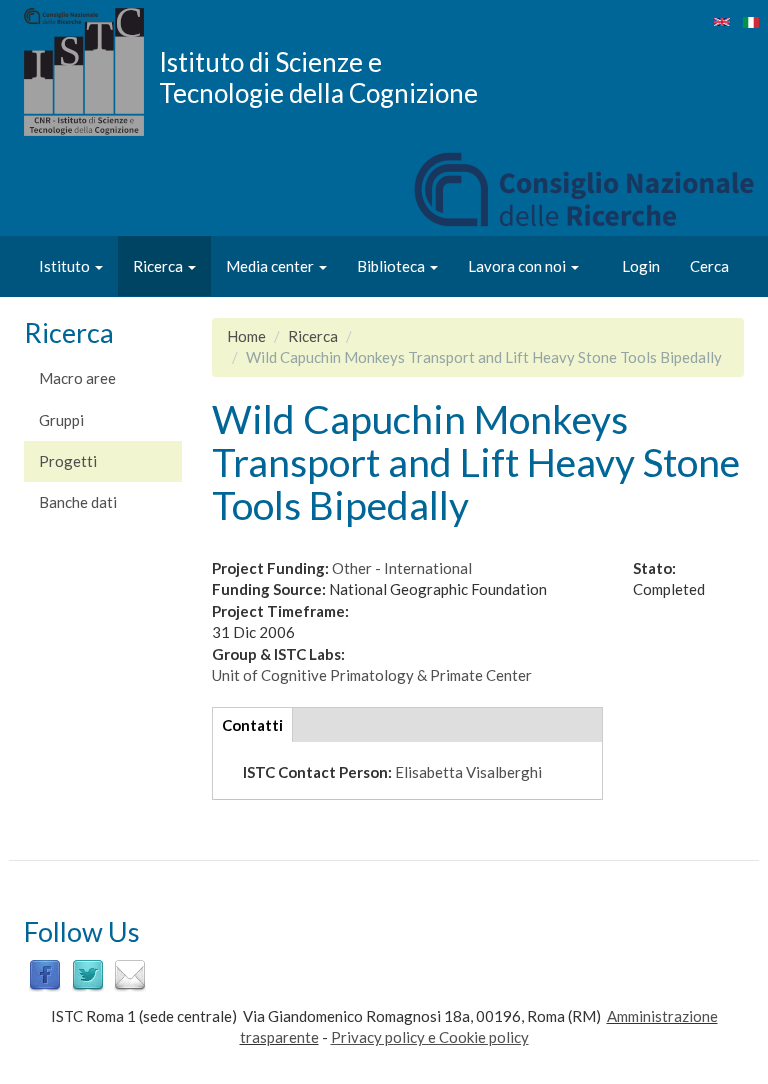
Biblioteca (392, 266)
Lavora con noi (518, 266)
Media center (271, 266)
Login (641, 266)
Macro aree (77, 378)
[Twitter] (88, 974)
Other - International (402, 568)
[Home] (91, 72)
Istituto (66, 266)
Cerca (709, 266)
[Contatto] (130, 974)
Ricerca (159, 266)
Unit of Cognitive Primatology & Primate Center (372, 675)
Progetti (68, 461)
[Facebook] (45, 974)
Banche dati (78, 502)
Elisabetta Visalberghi (468, 772)
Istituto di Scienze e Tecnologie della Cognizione (318, 77)
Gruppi (61, 420)
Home (246, 336)
